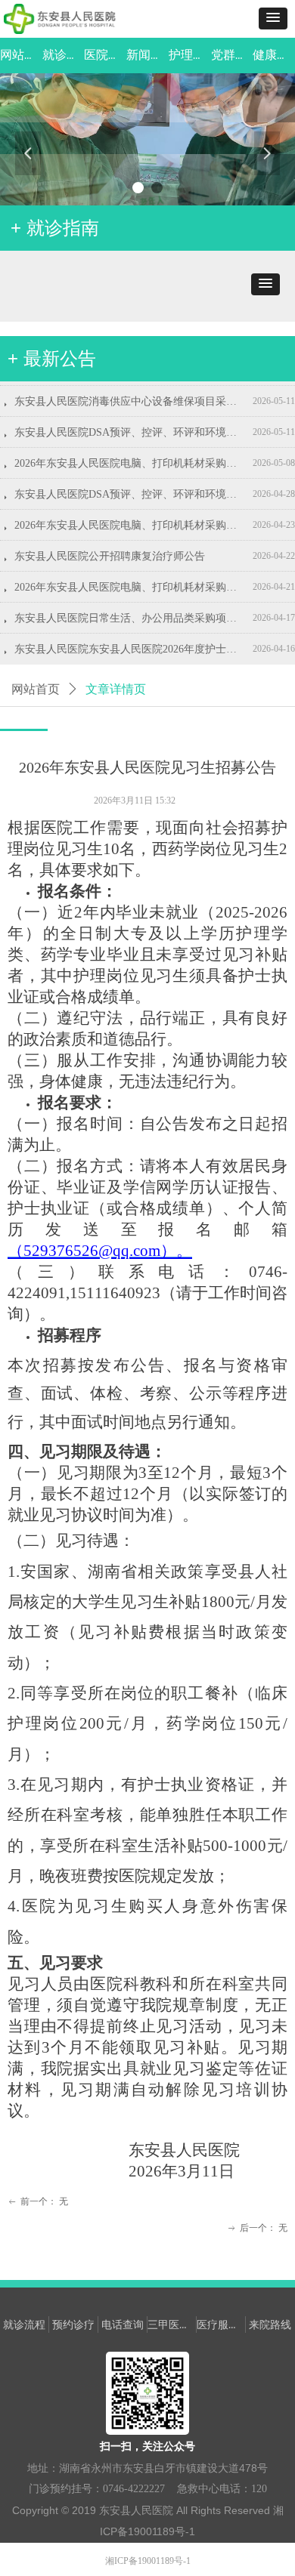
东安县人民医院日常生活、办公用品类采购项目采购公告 (130, 608)
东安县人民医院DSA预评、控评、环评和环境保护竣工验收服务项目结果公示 (130, 423)
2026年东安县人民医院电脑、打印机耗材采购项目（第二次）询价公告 (130, 515)
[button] (273, 19)
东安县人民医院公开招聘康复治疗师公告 (110, 546)
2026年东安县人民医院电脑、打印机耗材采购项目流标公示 (130, 577)
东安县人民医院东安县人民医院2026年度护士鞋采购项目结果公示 (130, 639)
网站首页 (36, 689)
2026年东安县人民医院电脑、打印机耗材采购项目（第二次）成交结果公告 (130, 453)
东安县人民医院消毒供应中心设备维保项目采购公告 (130, 392)
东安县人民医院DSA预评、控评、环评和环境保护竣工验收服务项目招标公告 (130, 484)
